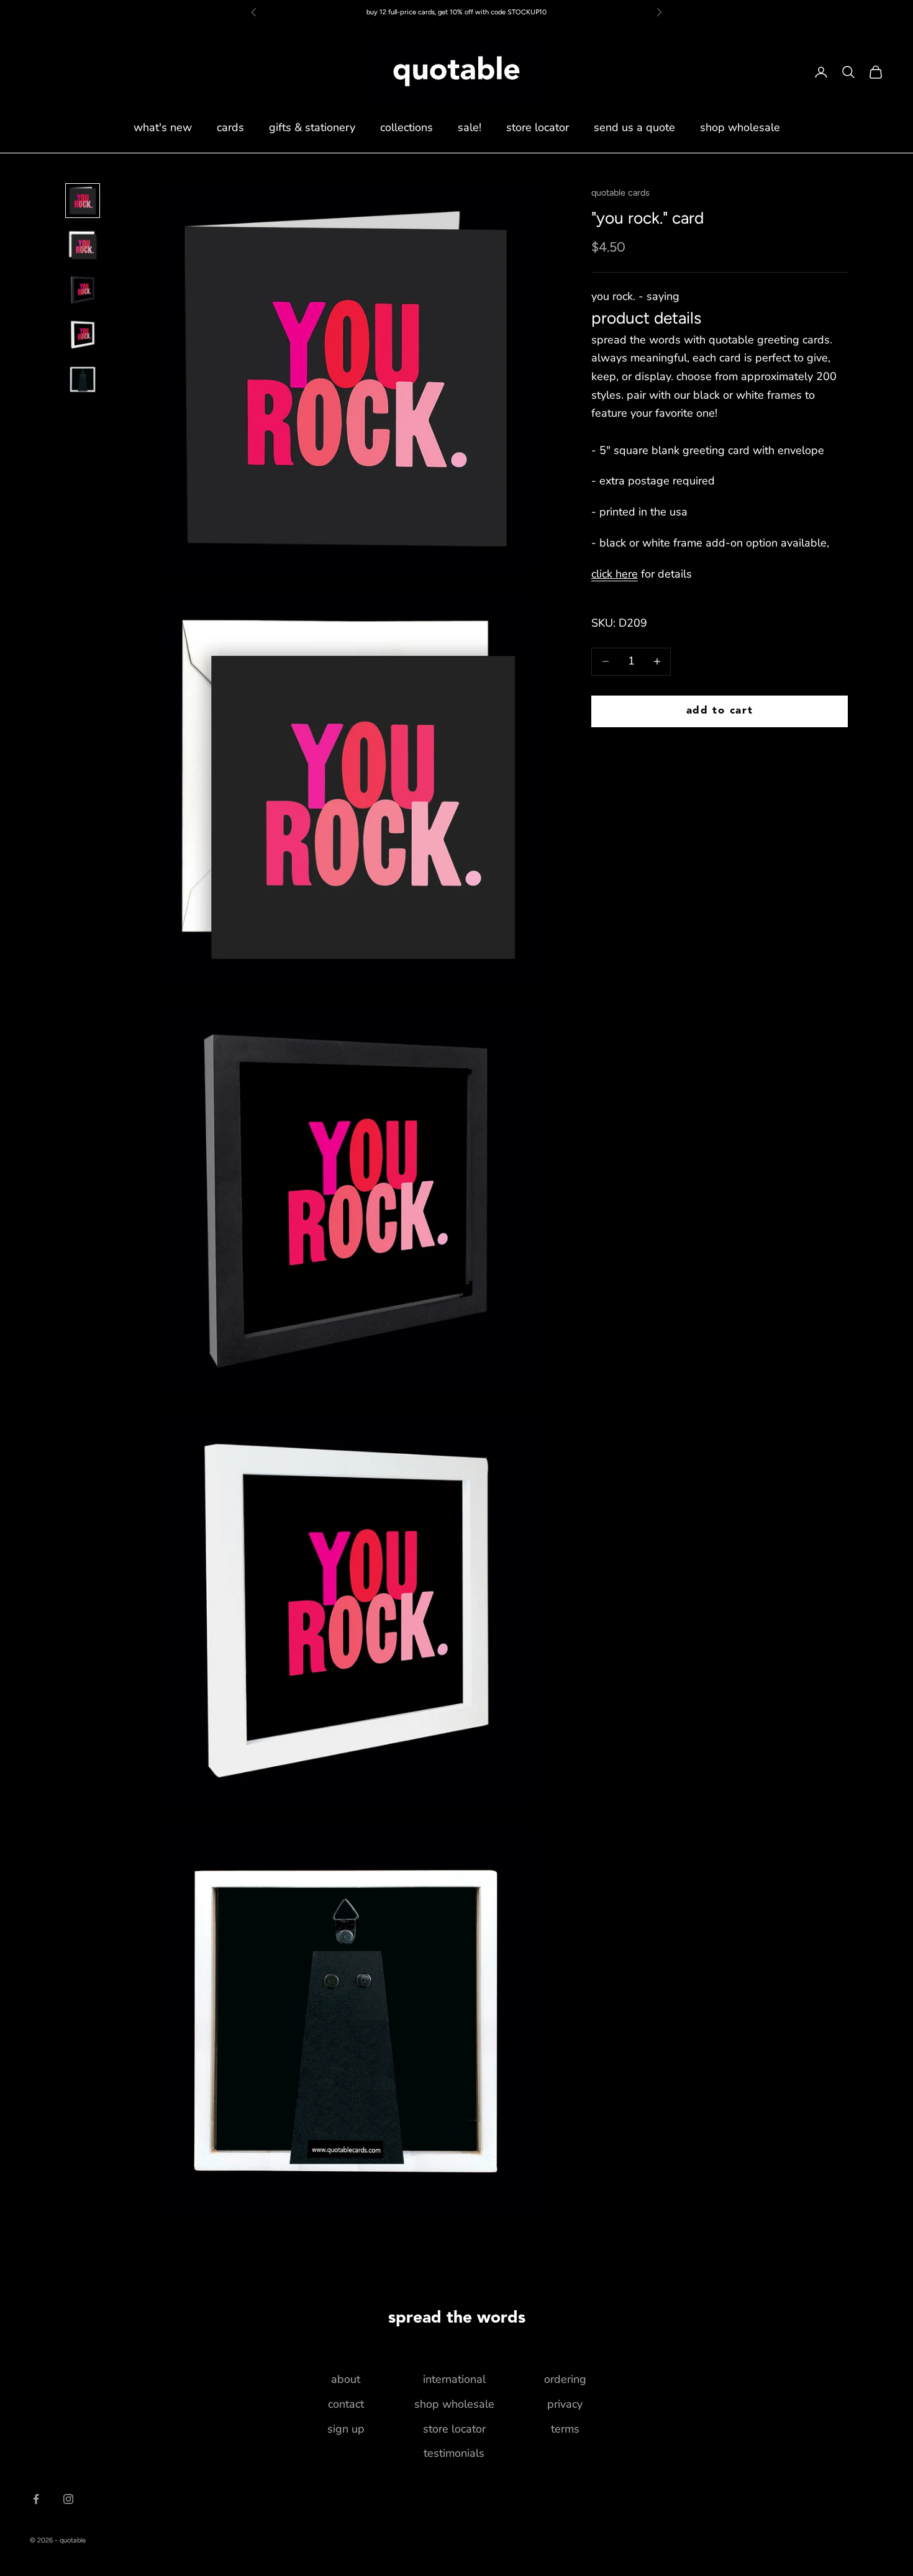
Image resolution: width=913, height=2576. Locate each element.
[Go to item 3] (83, 290)
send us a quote (634, 127)
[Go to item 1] (83, 201)
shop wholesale (740, 127)
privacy (565, 2404)
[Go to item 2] (83, 245)
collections (407, 127)
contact (346, 2404)
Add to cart (720, 711)
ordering (565, 2379)
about (346, 2379)
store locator (538, 127)
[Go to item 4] (83, 335)
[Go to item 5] (83, 379)
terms (565, 2429)
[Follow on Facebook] (36, 2499)
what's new (163, 127)
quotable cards (620, 193)
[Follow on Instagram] (68, 2499)
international (454, 2379)
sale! (470, 127)
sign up (346, 2429)
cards (230, 127)
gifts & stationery (312, 127)
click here (615, 574)
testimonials (454, 2453)
